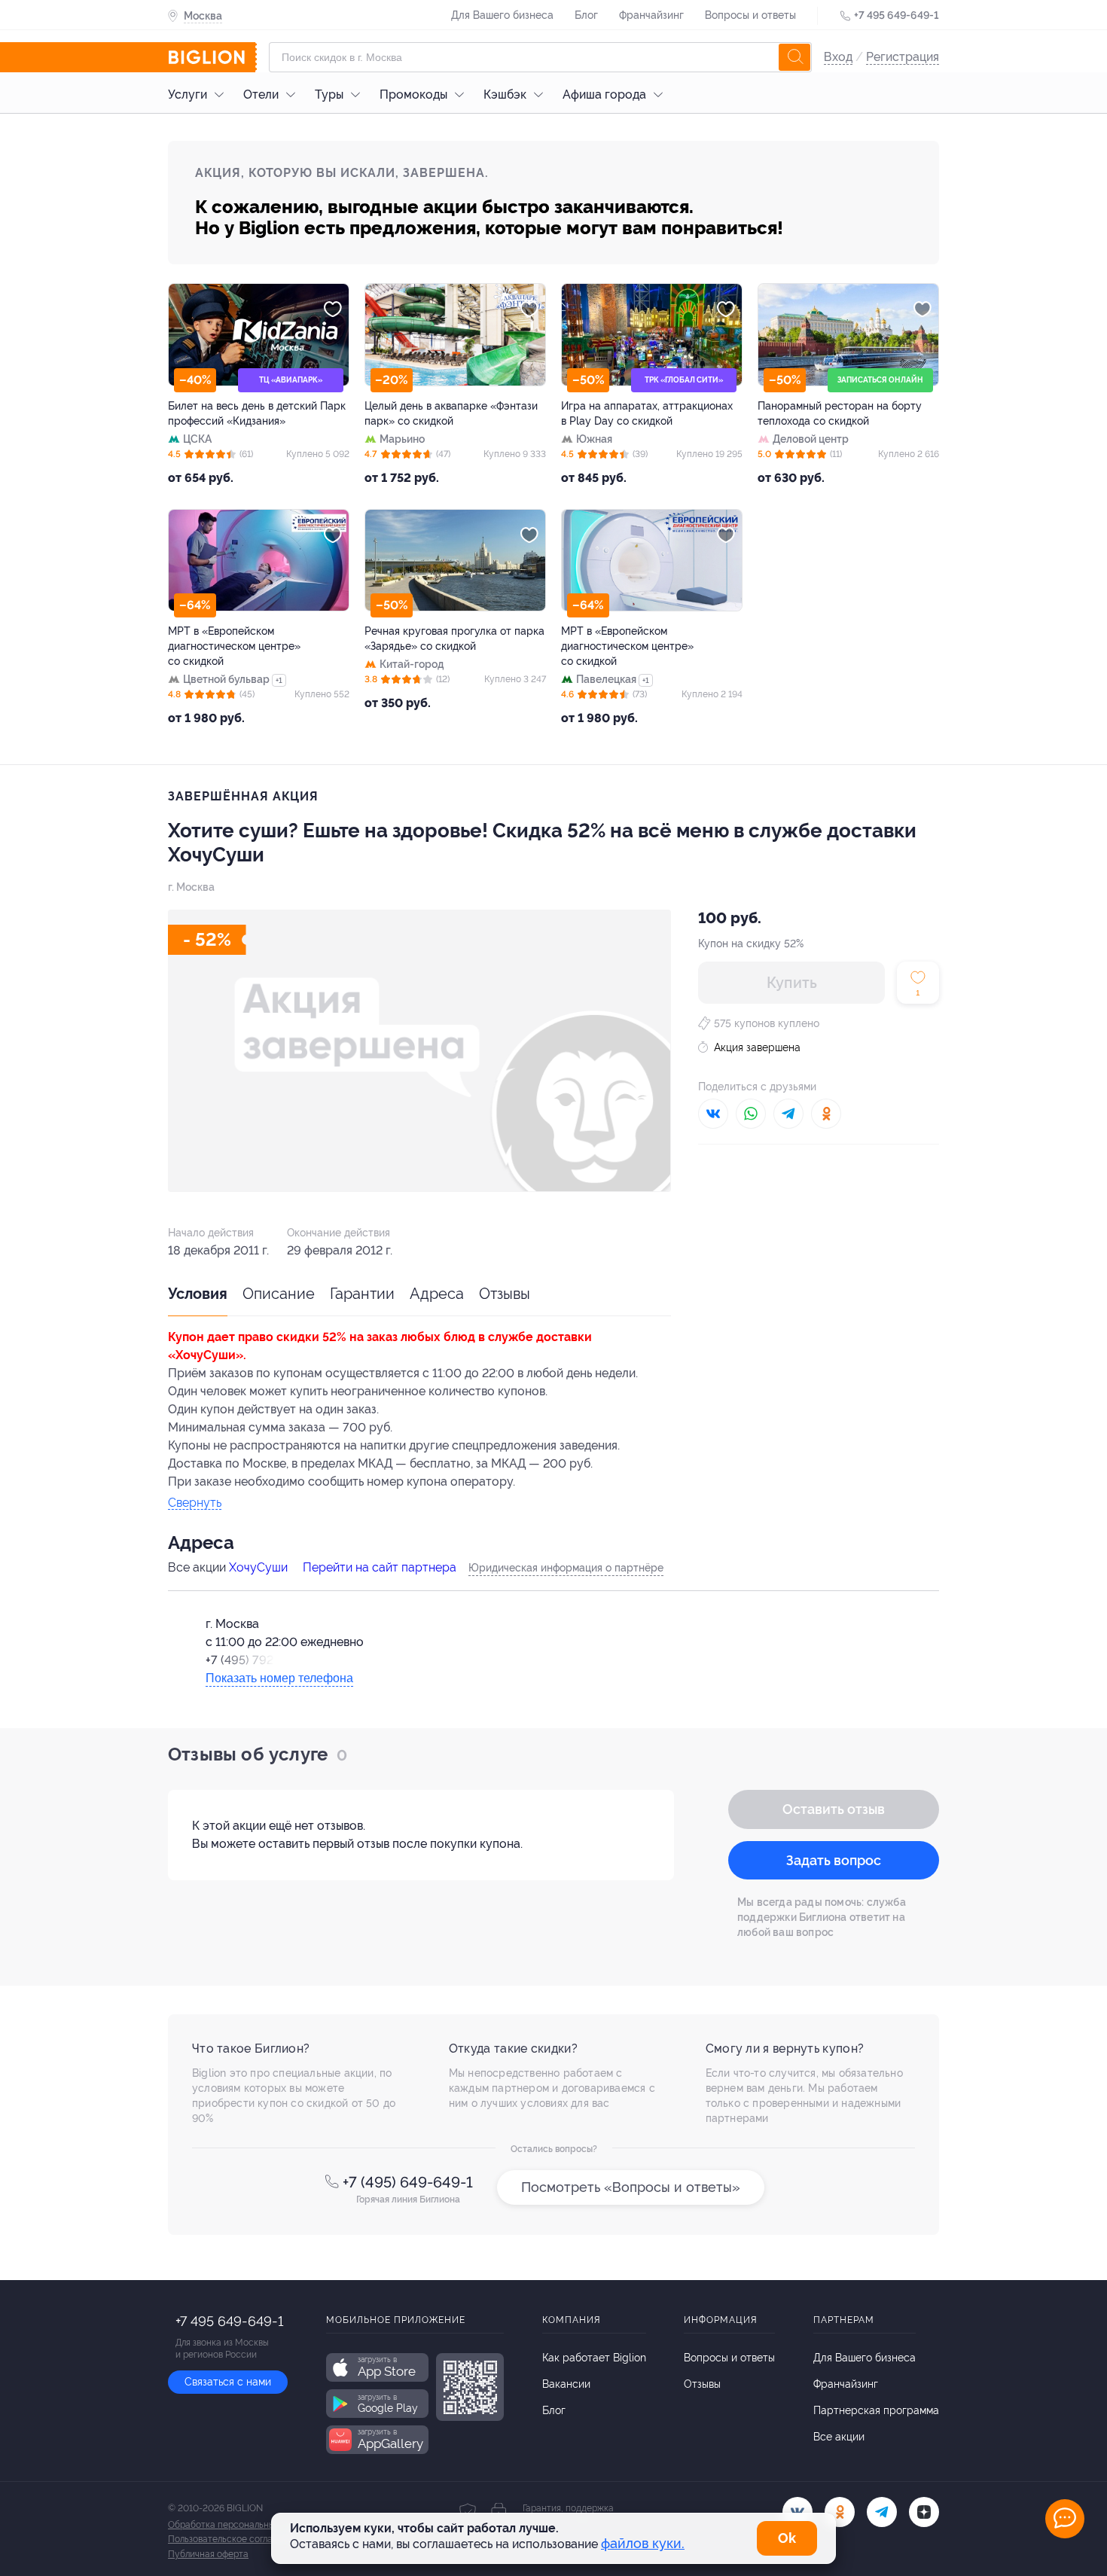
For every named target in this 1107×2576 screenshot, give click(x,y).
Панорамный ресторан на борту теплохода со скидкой (840, 413)
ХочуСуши (258, 1567)
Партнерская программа (876, 2410)
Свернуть (195, 1503)
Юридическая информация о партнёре (566, 1568)
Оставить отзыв (834, 1809)
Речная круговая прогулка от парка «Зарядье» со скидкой (454, 639)
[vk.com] (797, 2512)
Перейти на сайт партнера (380, 1567)
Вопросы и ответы (750, 15)
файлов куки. (643, 2543)
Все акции (839, 2437)
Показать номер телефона (279, 1678)
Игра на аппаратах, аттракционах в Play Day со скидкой (647, 413)
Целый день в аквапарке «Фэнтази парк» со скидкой (451, 413)
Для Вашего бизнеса (502, 15)
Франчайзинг (651, 15)
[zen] (924, 2512)
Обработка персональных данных (241, 2525)
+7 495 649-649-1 (897, 15)
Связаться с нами (228, 2382)
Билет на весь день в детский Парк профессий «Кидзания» (257, 413)
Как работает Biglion (594, 2358)
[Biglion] (212, 57)
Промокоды (413, 95)
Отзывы (505, 1294)
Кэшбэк (505, 95)
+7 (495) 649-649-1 (408, 2182)
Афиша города (604, 95)
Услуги (188, 95)
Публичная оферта (208, 2554)
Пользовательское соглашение (234, 2539)
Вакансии (566, 2384)
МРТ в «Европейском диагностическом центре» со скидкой (234, 646)
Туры (329, 95)
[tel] (882, 2512)
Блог (586, 15)
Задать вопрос (834, 1860)
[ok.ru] (840, 2512)
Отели (261, 95)
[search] (794, 57)
